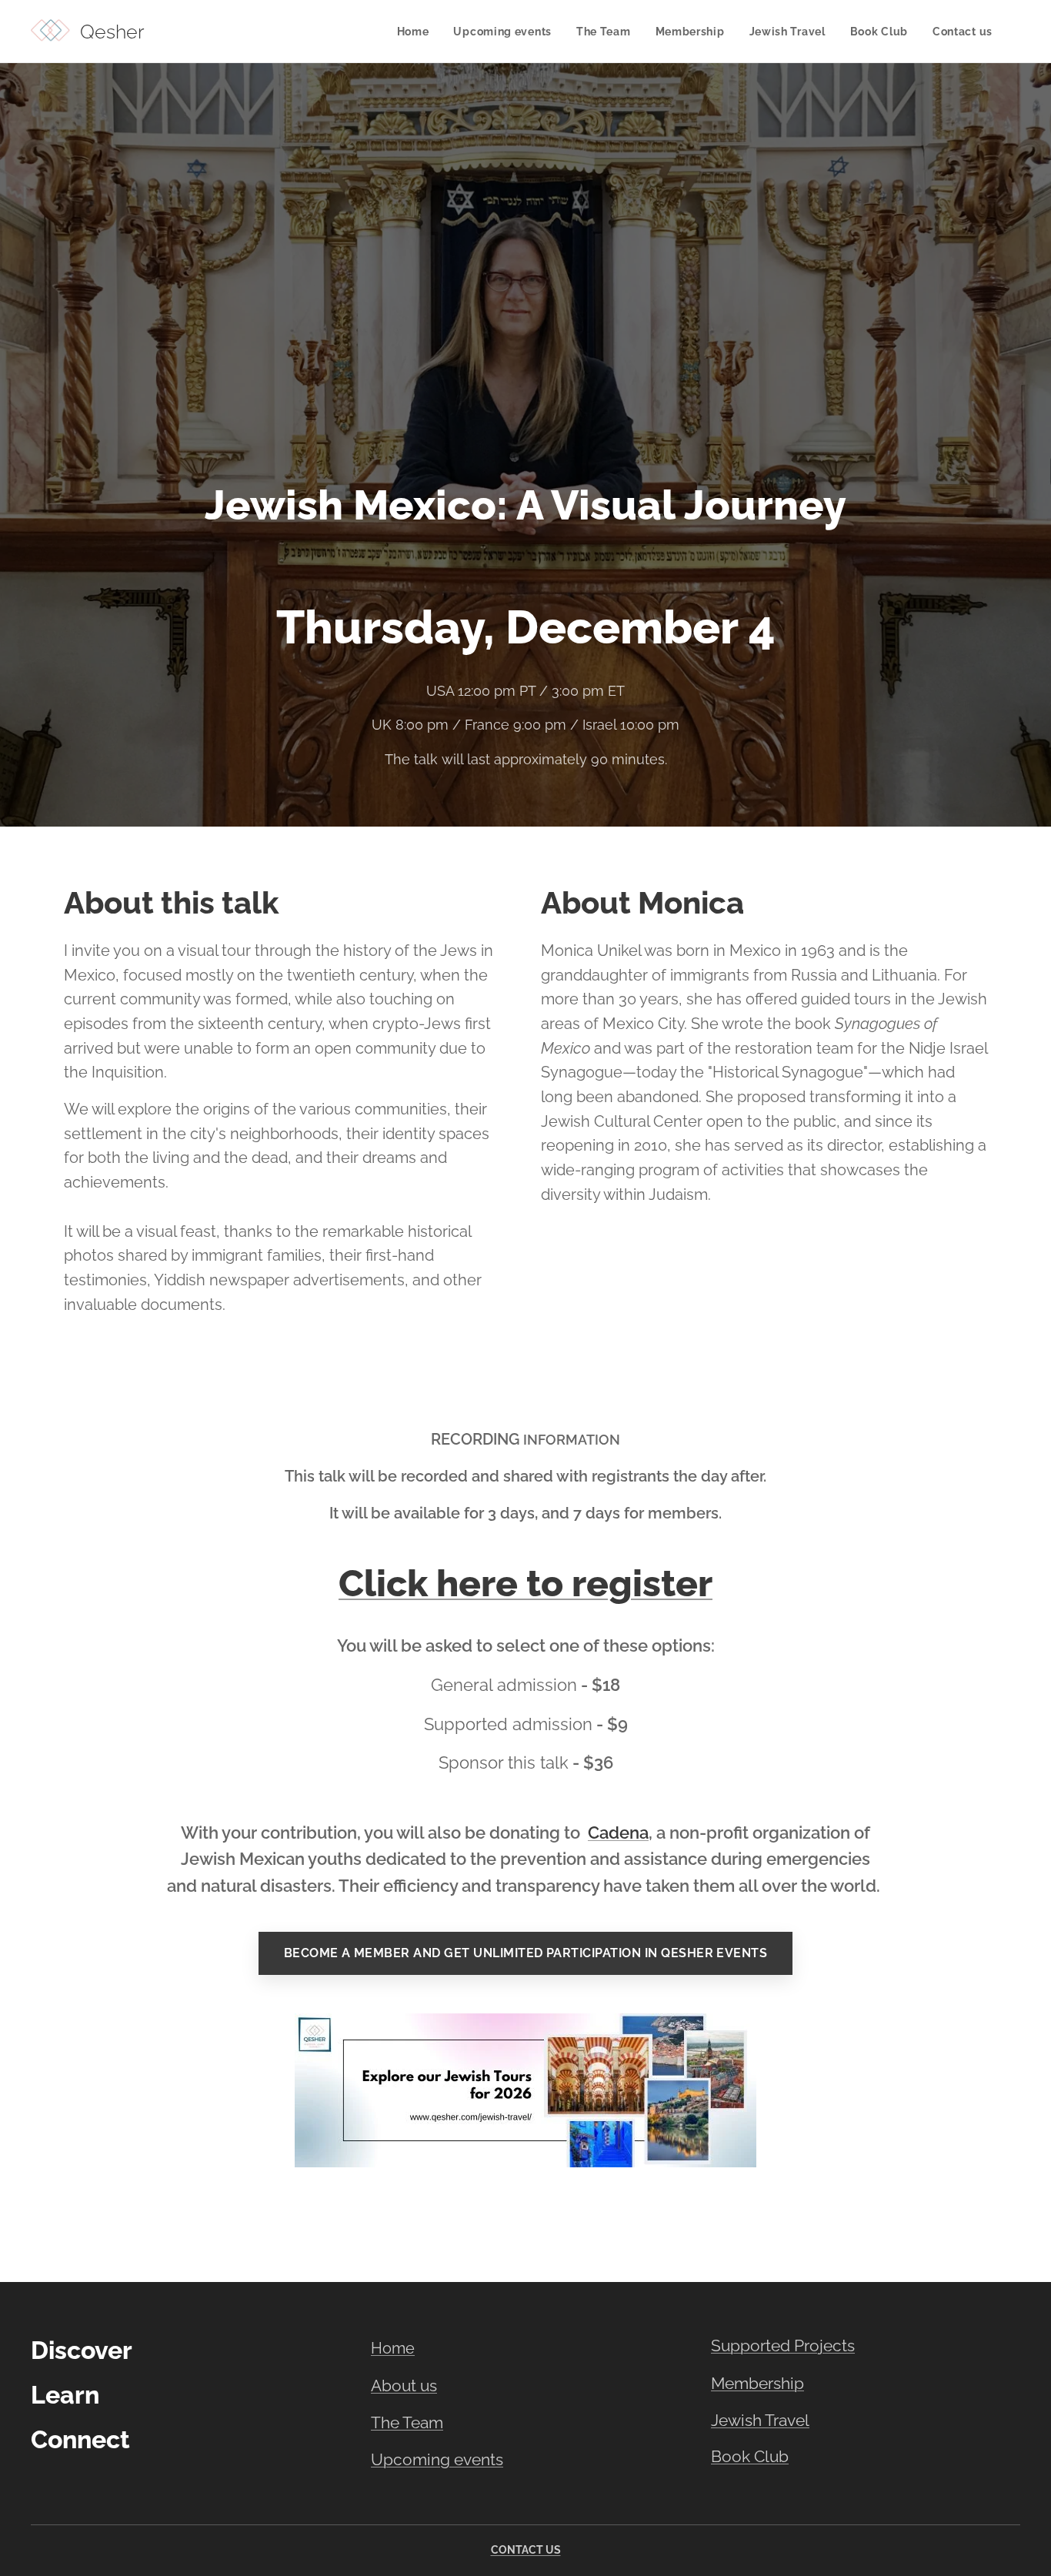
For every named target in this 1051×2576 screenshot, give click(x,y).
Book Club (750, 2457)
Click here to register (525, 1583)
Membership (757, 2383)
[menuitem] (417, 32)
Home (393, 2348)
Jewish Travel (760, 2420)
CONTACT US (526, 2550)
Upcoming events (437, 2460)
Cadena (618, 1833)
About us (404, 2386)
